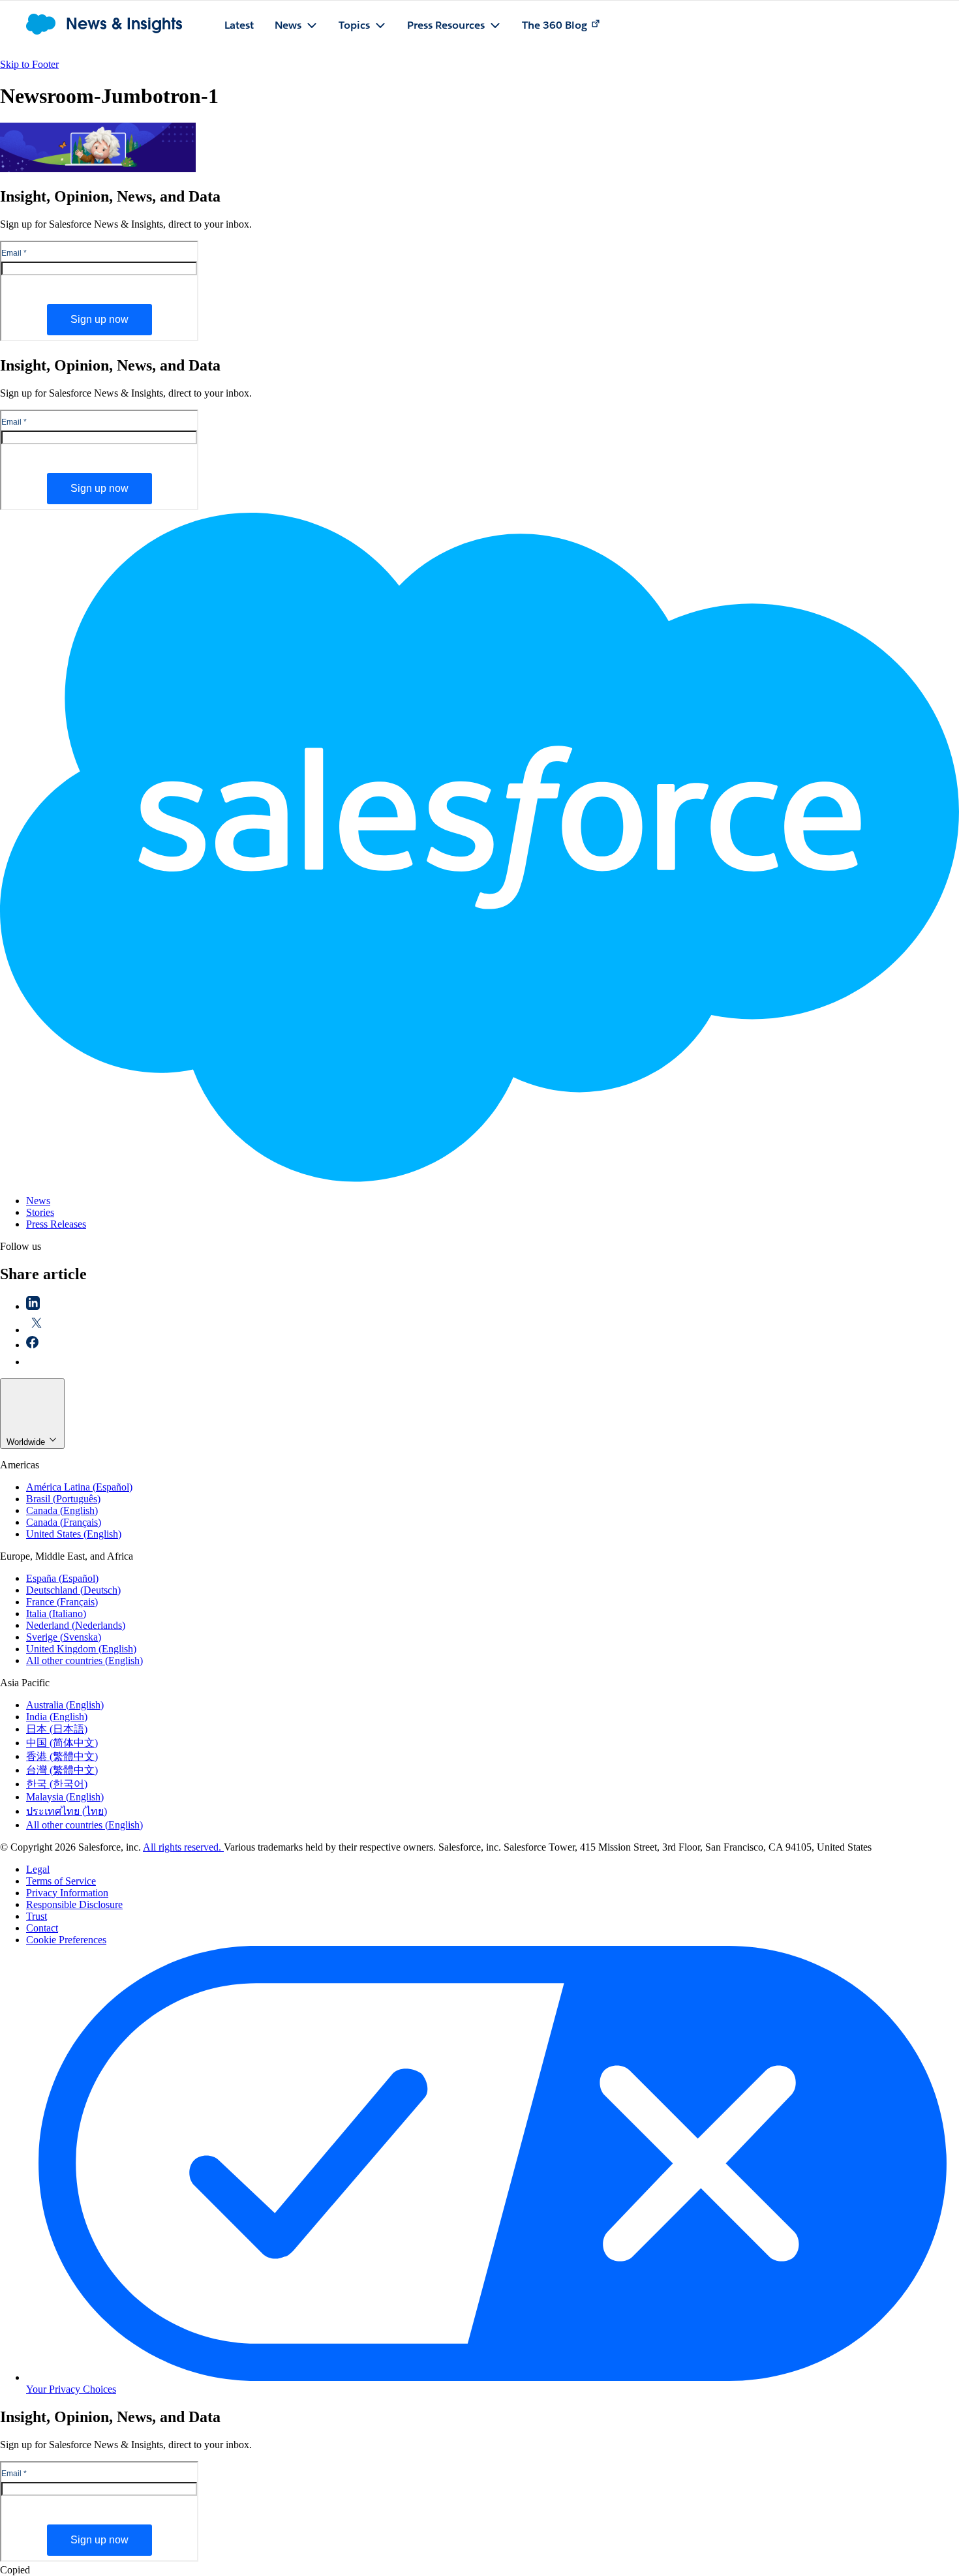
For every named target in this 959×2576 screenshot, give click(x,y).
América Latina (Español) (79, 1487)
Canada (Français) (64, 1522)
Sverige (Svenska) (64, 1637)
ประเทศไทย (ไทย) (67, 1811)
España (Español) (62, 1578)
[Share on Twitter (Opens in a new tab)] (37, 1330)
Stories (40, 1212)
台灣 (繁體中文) (62, 1770)
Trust (37, 1916)
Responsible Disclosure (74, 1904)
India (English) (57, 1717)
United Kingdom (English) (81, 1649)
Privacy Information (67, 1893)
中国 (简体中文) (62, 1743)
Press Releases (56, 1224)
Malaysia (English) (65, 1797)
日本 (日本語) (57, 1729)
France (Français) (62, 1602)
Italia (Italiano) (56, 1614)
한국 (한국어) (57, 1784)
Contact (42, 1928)
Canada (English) (62, 1510)
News (38, 1201)
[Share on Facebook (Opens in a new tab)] (32, 1345)
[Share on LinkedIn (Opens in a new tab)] (33, 1306)
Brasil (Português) (63, 1499)
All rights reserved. (183, 1847)
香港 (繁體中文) (62, 1756)
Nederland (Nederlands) (76, 1625)
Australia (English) (65, 1705)
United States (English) (74, 1534)
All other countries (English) (84, 1660)
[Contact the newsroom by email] (33, 1362)
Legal (38, 1869)
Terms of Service (61, 1881)
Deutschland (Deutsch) (73, 1590)
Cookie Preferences (66, 1940)
